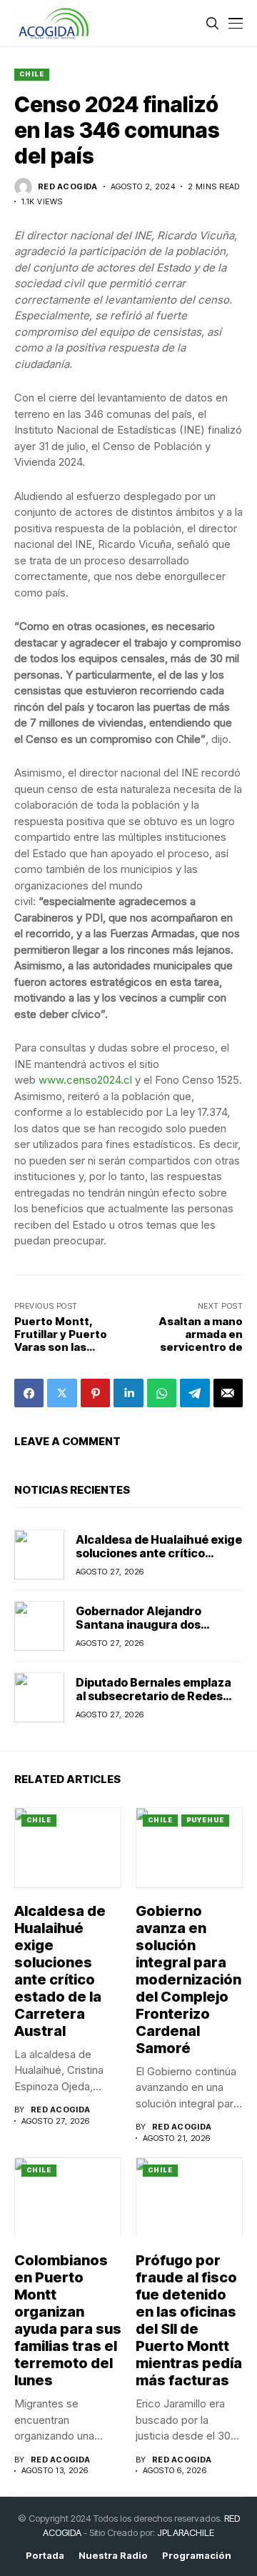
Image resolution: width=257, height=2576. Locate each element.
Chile (32, 74)
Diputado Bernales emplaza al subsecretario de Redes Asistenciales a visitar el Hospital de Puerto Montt (153, 1703)
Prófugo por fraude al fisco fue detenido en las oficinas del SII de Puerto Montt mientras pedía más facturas (189, 2320)
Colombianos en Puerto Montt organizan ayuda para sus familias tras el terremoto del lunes (68, 2320)
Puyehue (205, 1820)
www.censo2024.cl (85, 1080)
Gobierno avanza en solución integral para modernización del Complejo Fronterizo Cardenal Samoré (188, 1980)
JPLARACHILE (186, 2532)
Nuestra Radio (113, 2556)
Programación (197, 2556)
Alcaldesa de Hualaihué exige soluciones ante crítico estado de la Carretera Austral (159, 1560)
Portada (45, 2556)
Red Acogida (68, 187)
